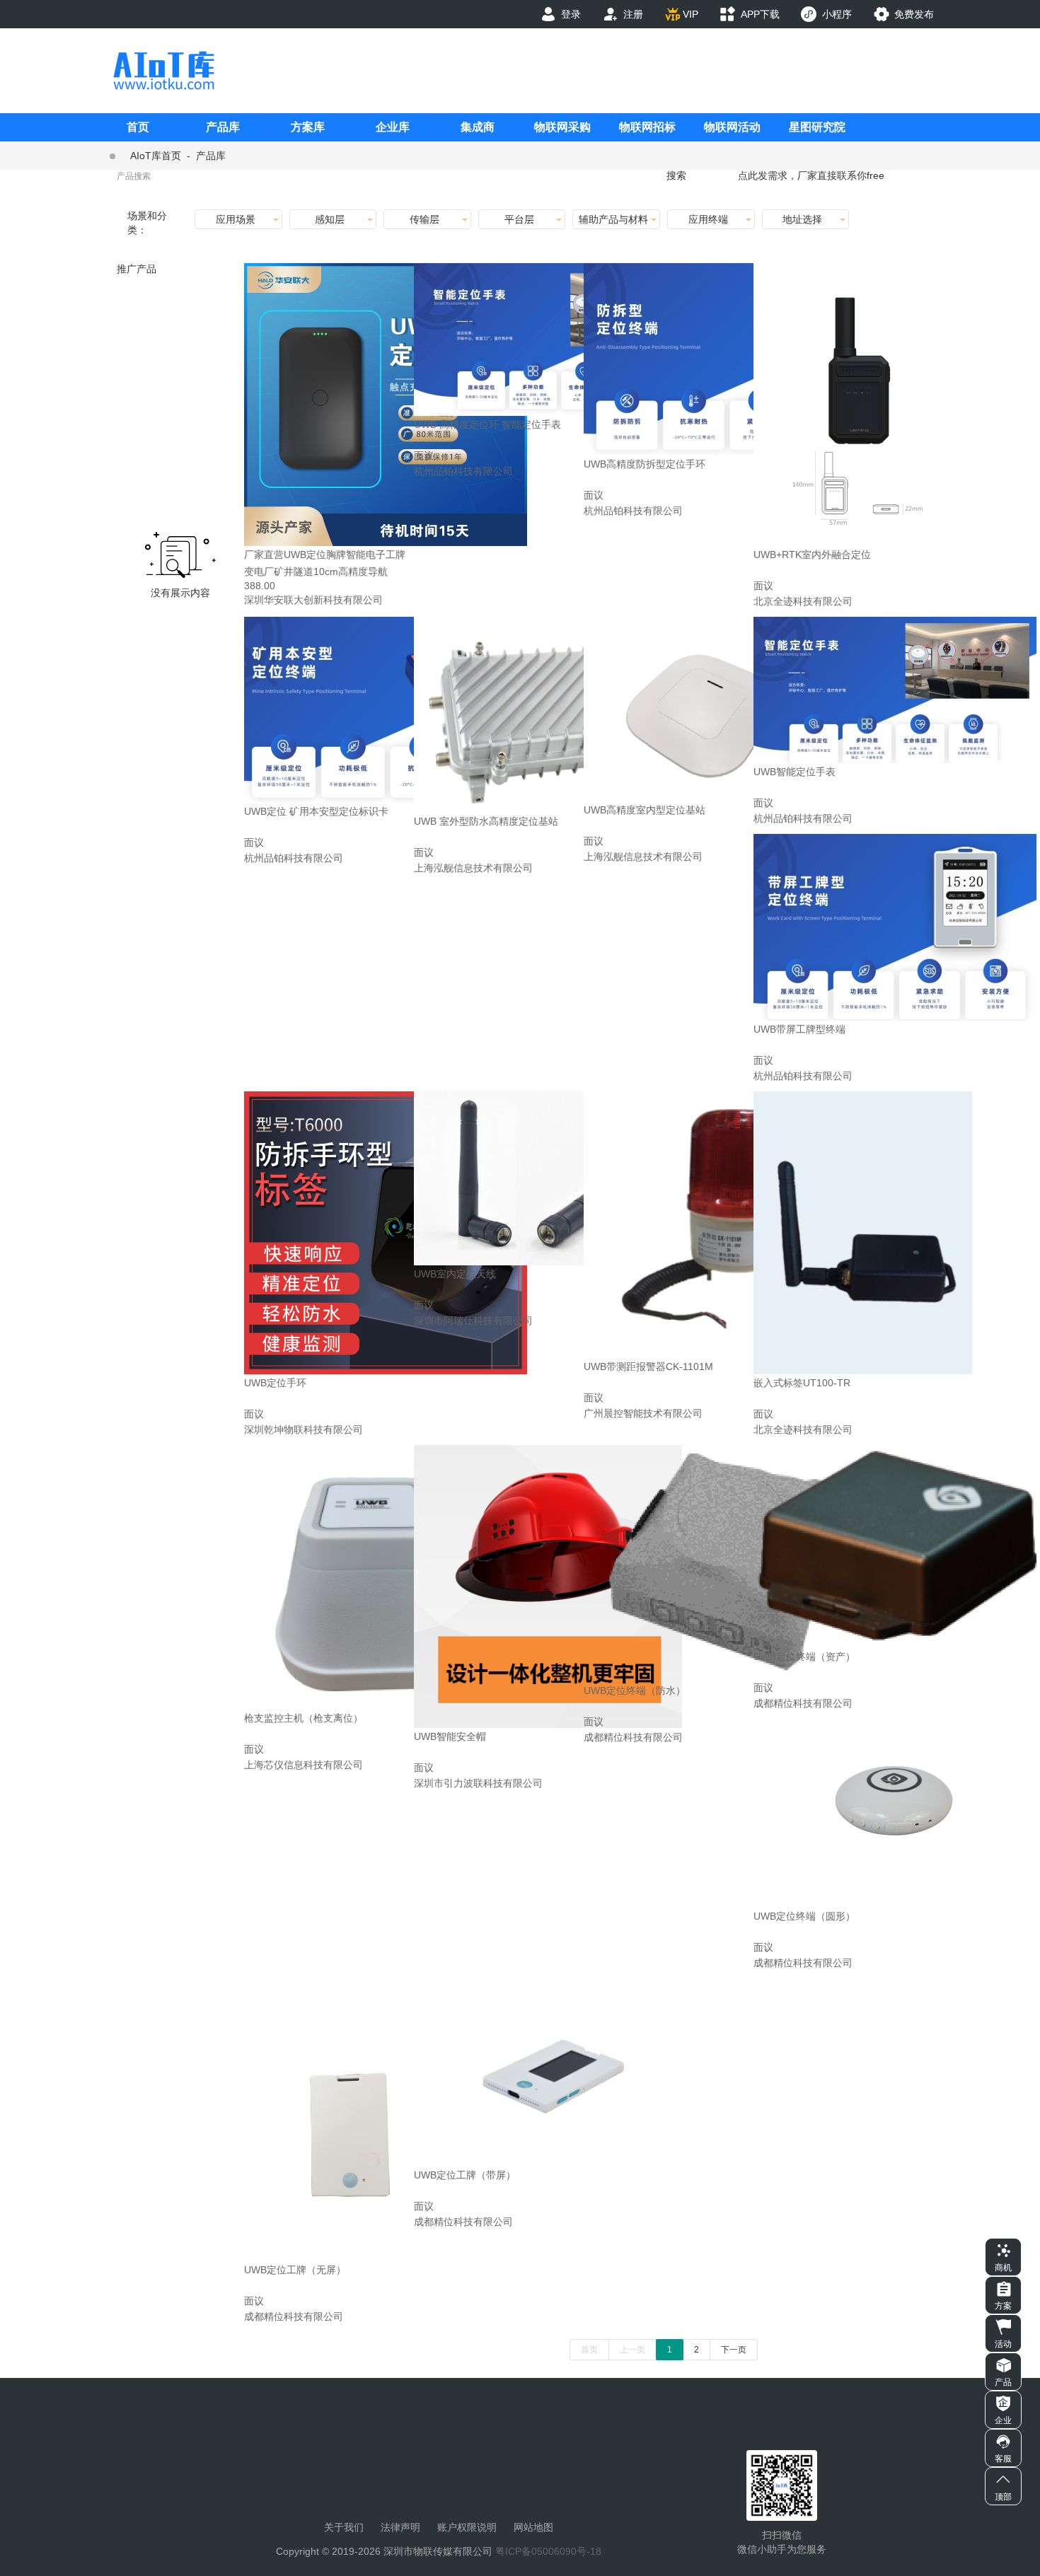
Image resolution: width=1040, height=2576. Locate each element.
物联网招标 (647, 127)
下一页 (734, 2350)
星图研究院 (817, 127)
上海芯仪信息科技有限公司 (304, 1765)
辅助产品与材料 (613, 219)
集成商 (478, 127)
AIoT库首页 (156, 156)
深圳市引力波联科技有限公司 (478, 1783)
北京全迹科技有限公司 (803, 601)
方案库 (308, 127)
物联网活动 (732, 127)
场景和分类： (147, 223)
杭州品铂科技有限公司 (463, 471)
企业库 (393, 127)
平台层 (519, 219)
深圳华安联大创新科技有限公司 (313, 600)
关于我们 (344, 2527)
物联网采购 (562, 127)
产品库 (223, 127)
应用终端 (708, 219)
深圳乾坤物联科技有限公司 (304, 1429)
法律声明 (400, 2527)
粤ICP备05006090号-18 (548, 2551)
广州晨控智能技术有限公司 (643, 1413)
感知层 (330, 219)
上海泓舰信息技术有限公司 (473, 868)
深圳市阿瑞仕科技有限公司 (473, 1321)
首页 (138, 127)
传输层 (424, 219)
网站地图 (533, 2527)
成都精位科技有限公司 (633, 1737)
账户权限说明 (467, 2527)
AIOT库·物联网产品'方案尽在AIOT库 (163, 70)
